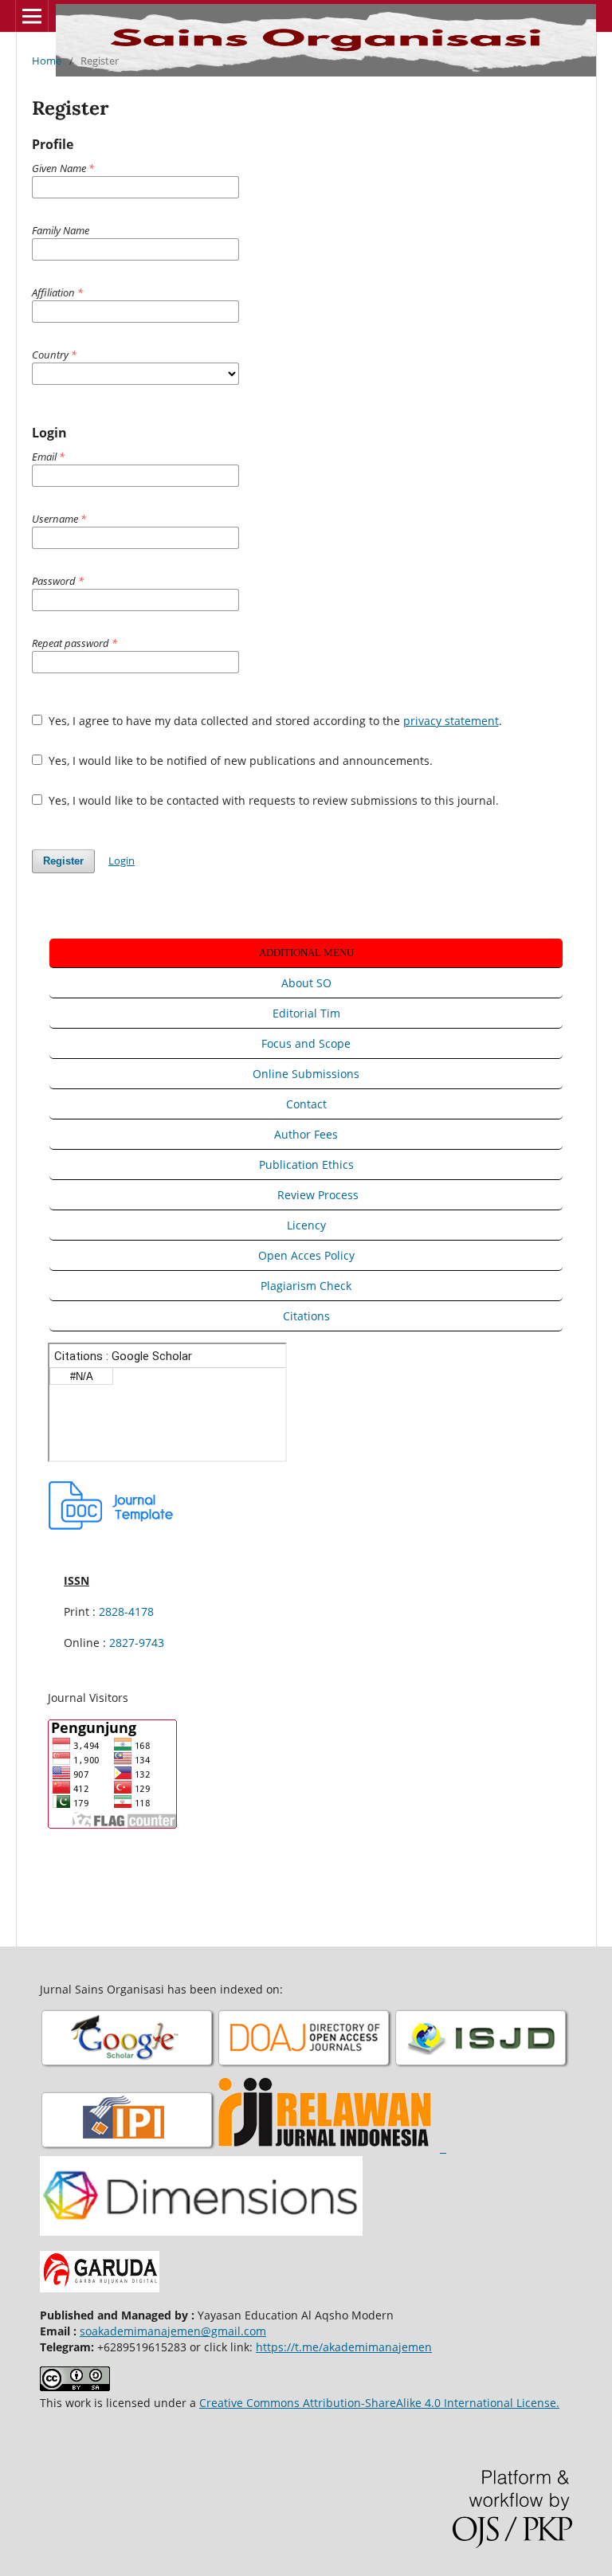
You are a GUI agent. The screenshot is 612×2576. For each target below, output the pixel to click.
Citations (306, 1316)
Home (47, 61)
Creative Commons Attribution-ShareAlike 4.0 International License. (379, 2403)
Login (122, 861)
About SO (306, 983)
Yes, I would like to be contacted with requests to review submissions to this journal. (272, 800)
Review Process (318, 1195)
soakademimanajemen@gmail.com (173, 2331)
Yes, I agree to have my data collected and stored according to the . (274, 721)
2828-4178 (126, 1611)
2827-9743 (137, 1643)
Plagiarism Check (306, 1286)
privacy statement (451, 721)
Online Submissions (306, 1074)
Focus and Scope (306, 1043)
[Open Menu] (32, 16)
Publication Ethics (306, 1164)
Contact (306, 1104)
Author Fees (306, 1134)
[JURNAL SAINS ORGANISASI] (128, 2066)
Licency (306, 1225)
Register (63, 861)
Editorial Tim (306, 1013)
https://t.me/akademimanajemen (344, 2347)
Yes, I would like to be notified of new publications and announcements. (239, 761)
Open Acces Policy (306, 1255)
